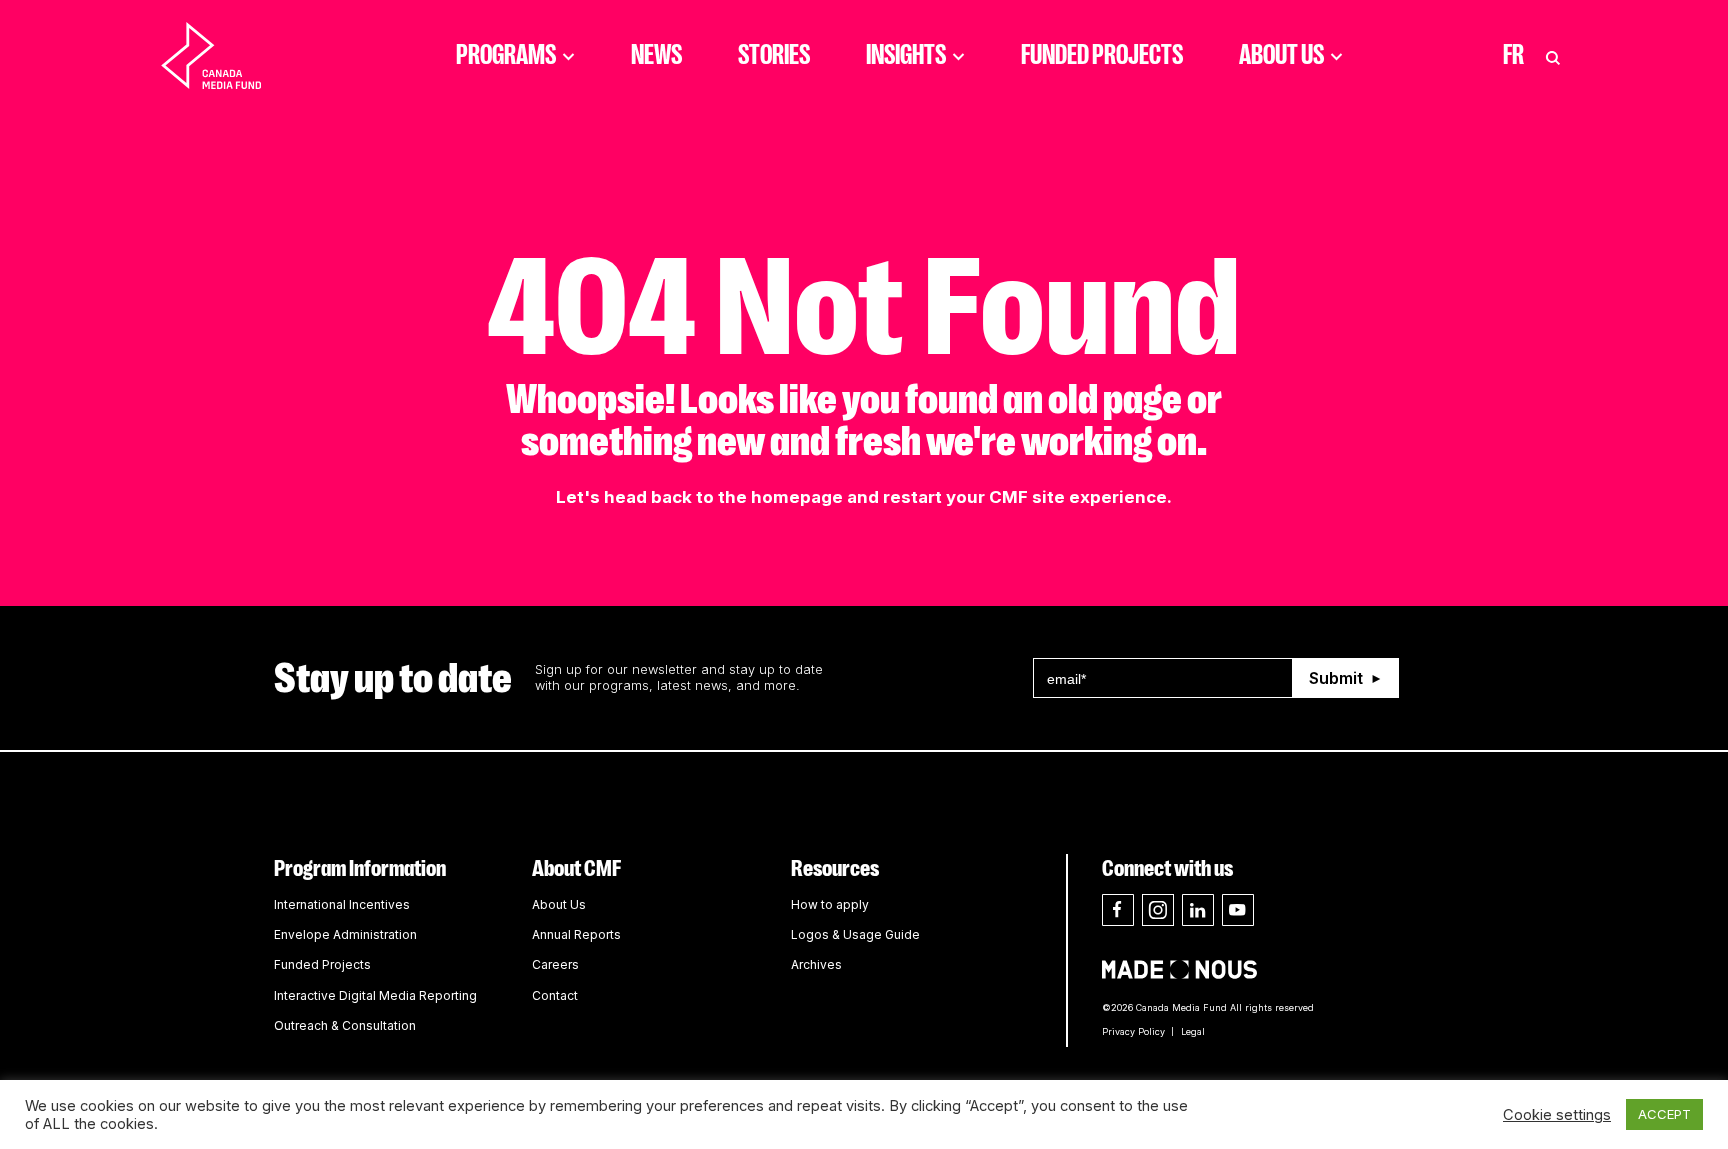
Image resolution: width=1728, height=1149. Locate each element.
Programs (506, 55)
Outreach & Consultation (345, 1025)
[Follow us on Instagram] (1158, 910)
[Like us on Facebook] (1118, 910)
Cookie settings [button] (1557, 1115)
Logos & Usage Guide (855, 934)
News (656, 55)
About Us (1281, 55)
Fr (1513, 55)
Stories (774, 55)
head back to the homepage (723, 497)
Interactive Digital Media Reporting (375, 995)
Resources (835, 868)
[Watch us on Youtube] (1238, 910)
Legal (1193, 1031)
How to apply (830, 904)
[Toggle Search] (1553, 55)
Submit (1336, 678)
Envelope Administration (345, 934)
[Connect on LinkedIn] (1198, 910)
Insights (906, 55)
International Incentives (342, 904)
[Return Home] (228, 55)
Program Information (360, 868)
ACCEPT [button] (1664, 1114)
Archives (816, 964)
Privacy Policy (1133, 1031)
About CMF (576, 868)
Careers (555, 964)
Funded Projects (1102, 55)
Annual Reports (576, 934)
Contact (555, 995)
